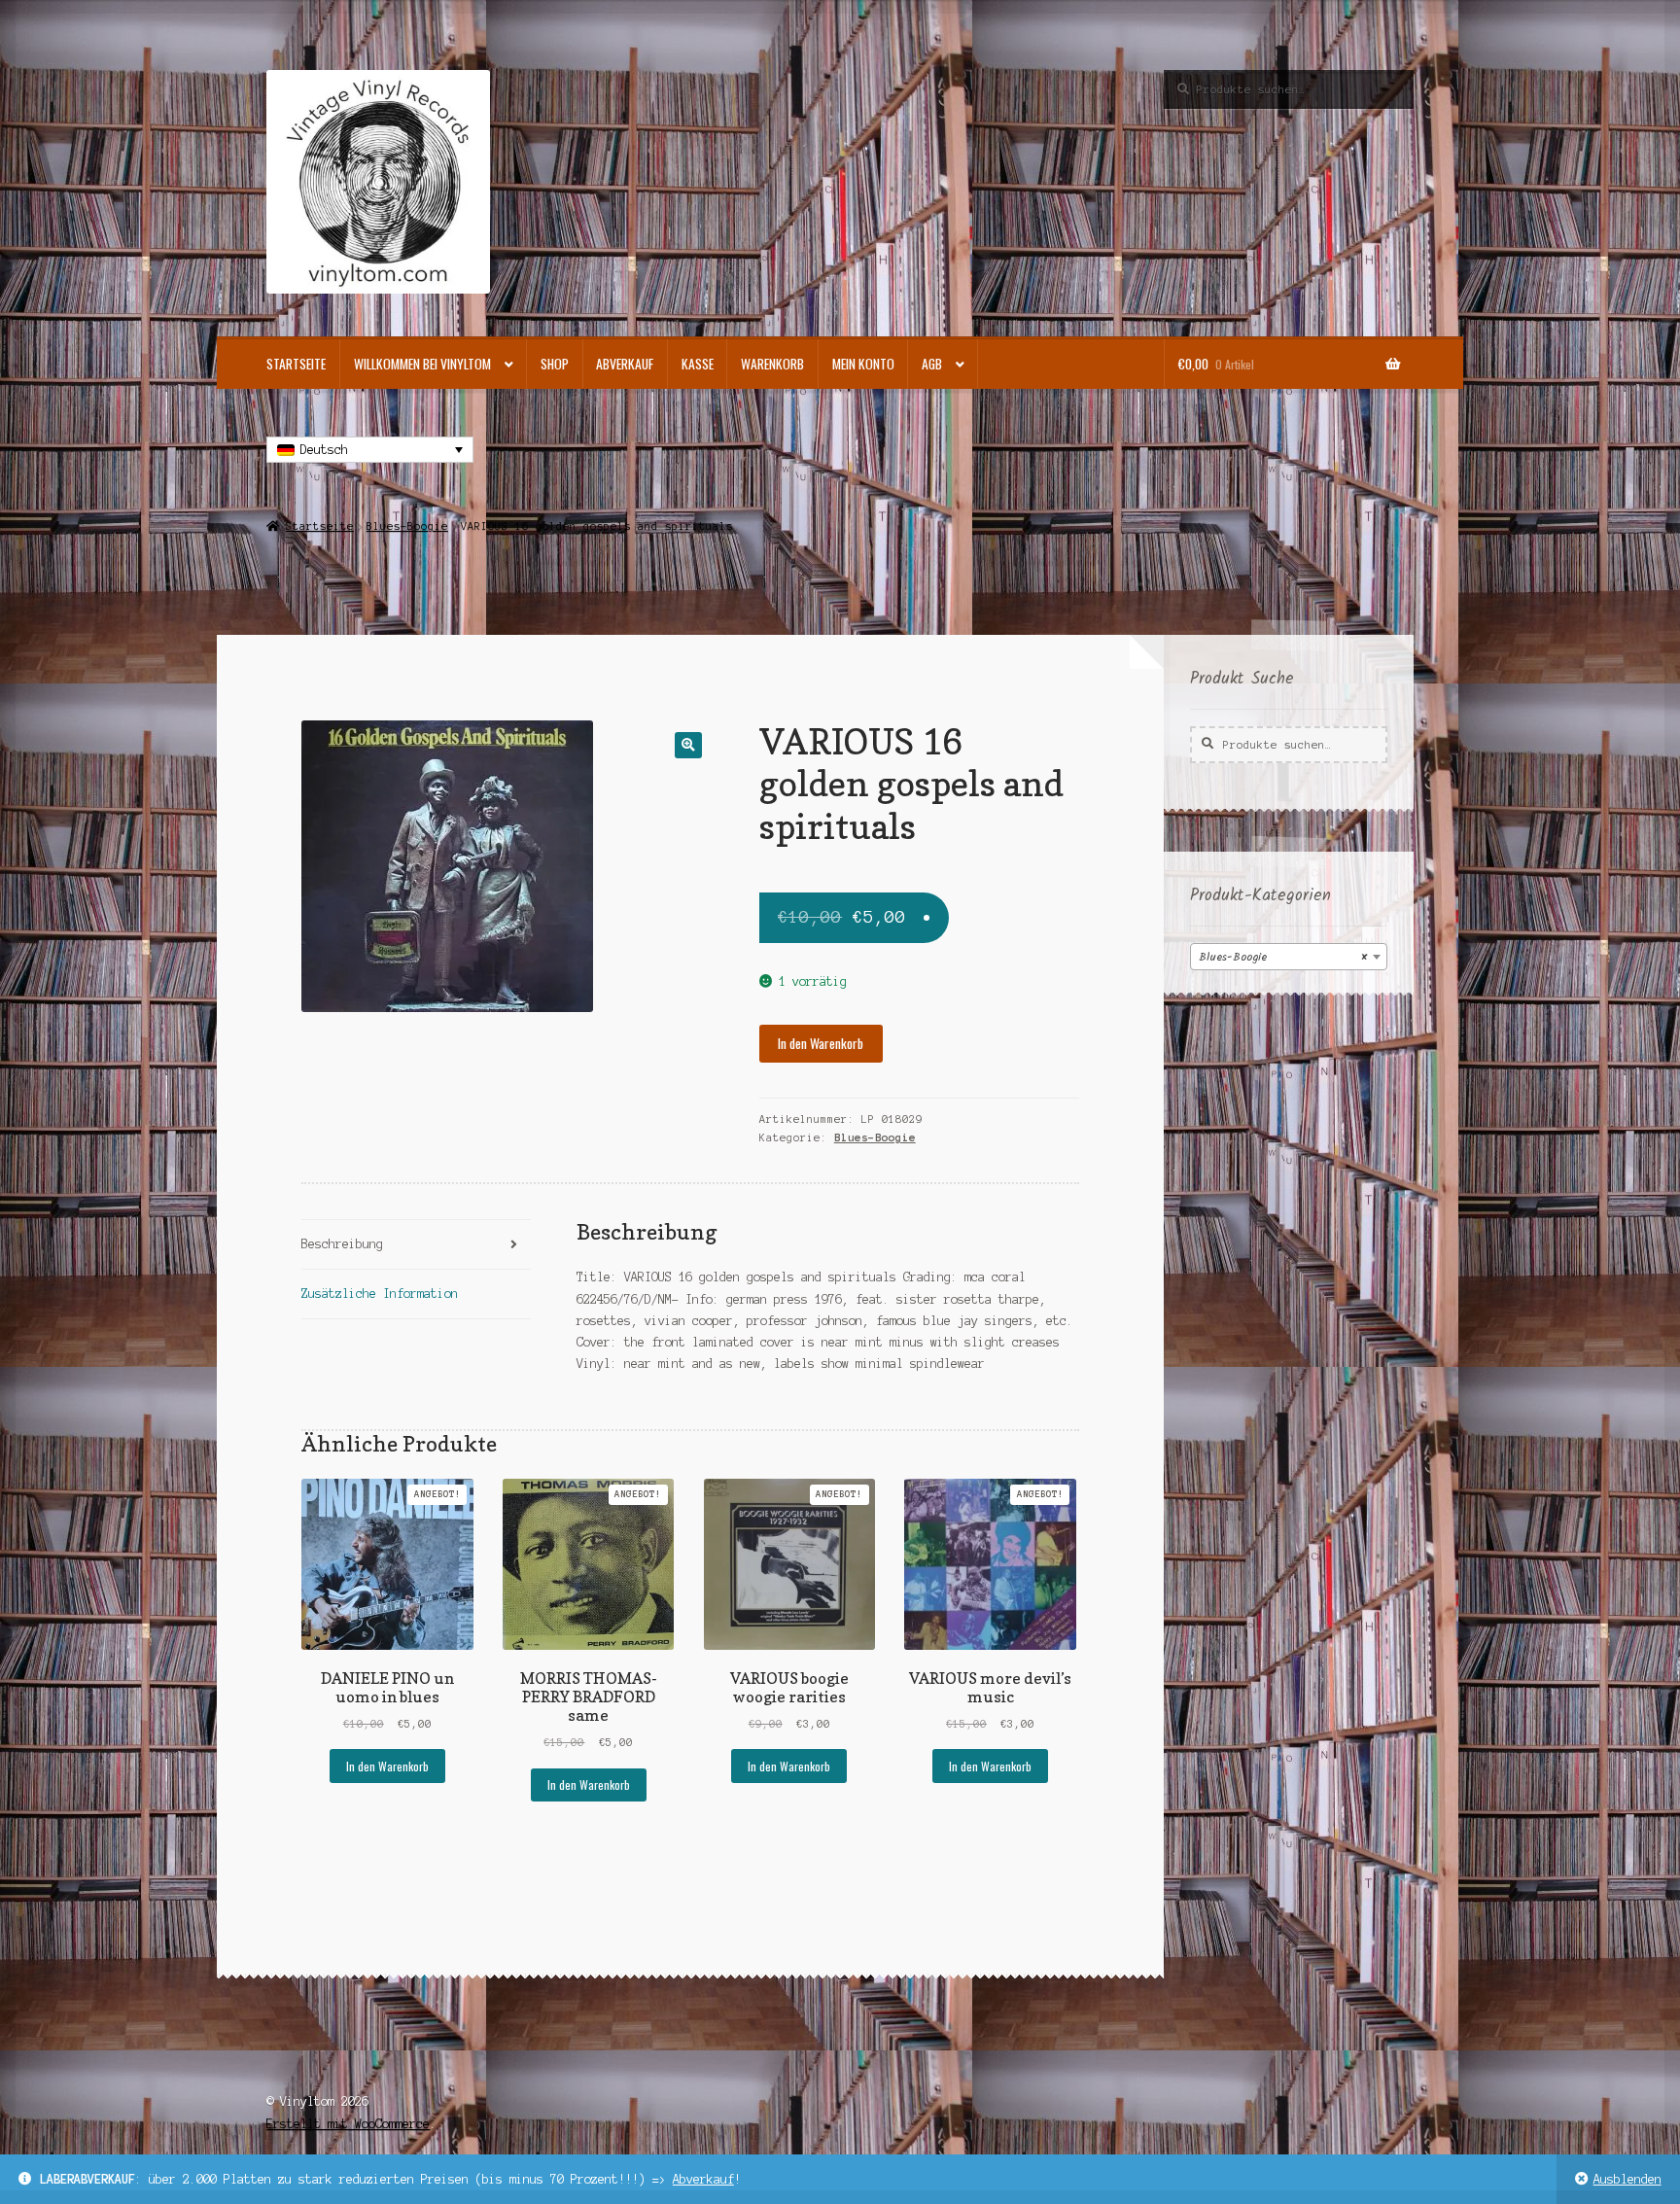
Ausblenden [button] (1627, 2179)
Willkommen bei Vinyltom (422, 364)
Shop (555, 364)
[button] (688, 745)
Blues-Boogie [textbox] (1283, 957)
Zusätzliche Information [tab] (380, 1294)
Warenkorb (772, 364)
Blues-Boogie (407, 526)
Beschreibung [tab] (342, 1244)
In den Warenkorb (821, 1043)
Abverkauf (703, 2179)
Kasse (698, 364)
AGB (932, 364)
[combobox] (1289, 957)
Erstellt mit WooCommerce (348, 2124)
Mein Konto (863, 364)
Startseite (296, 364)
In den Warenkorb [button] (387, 1766)
